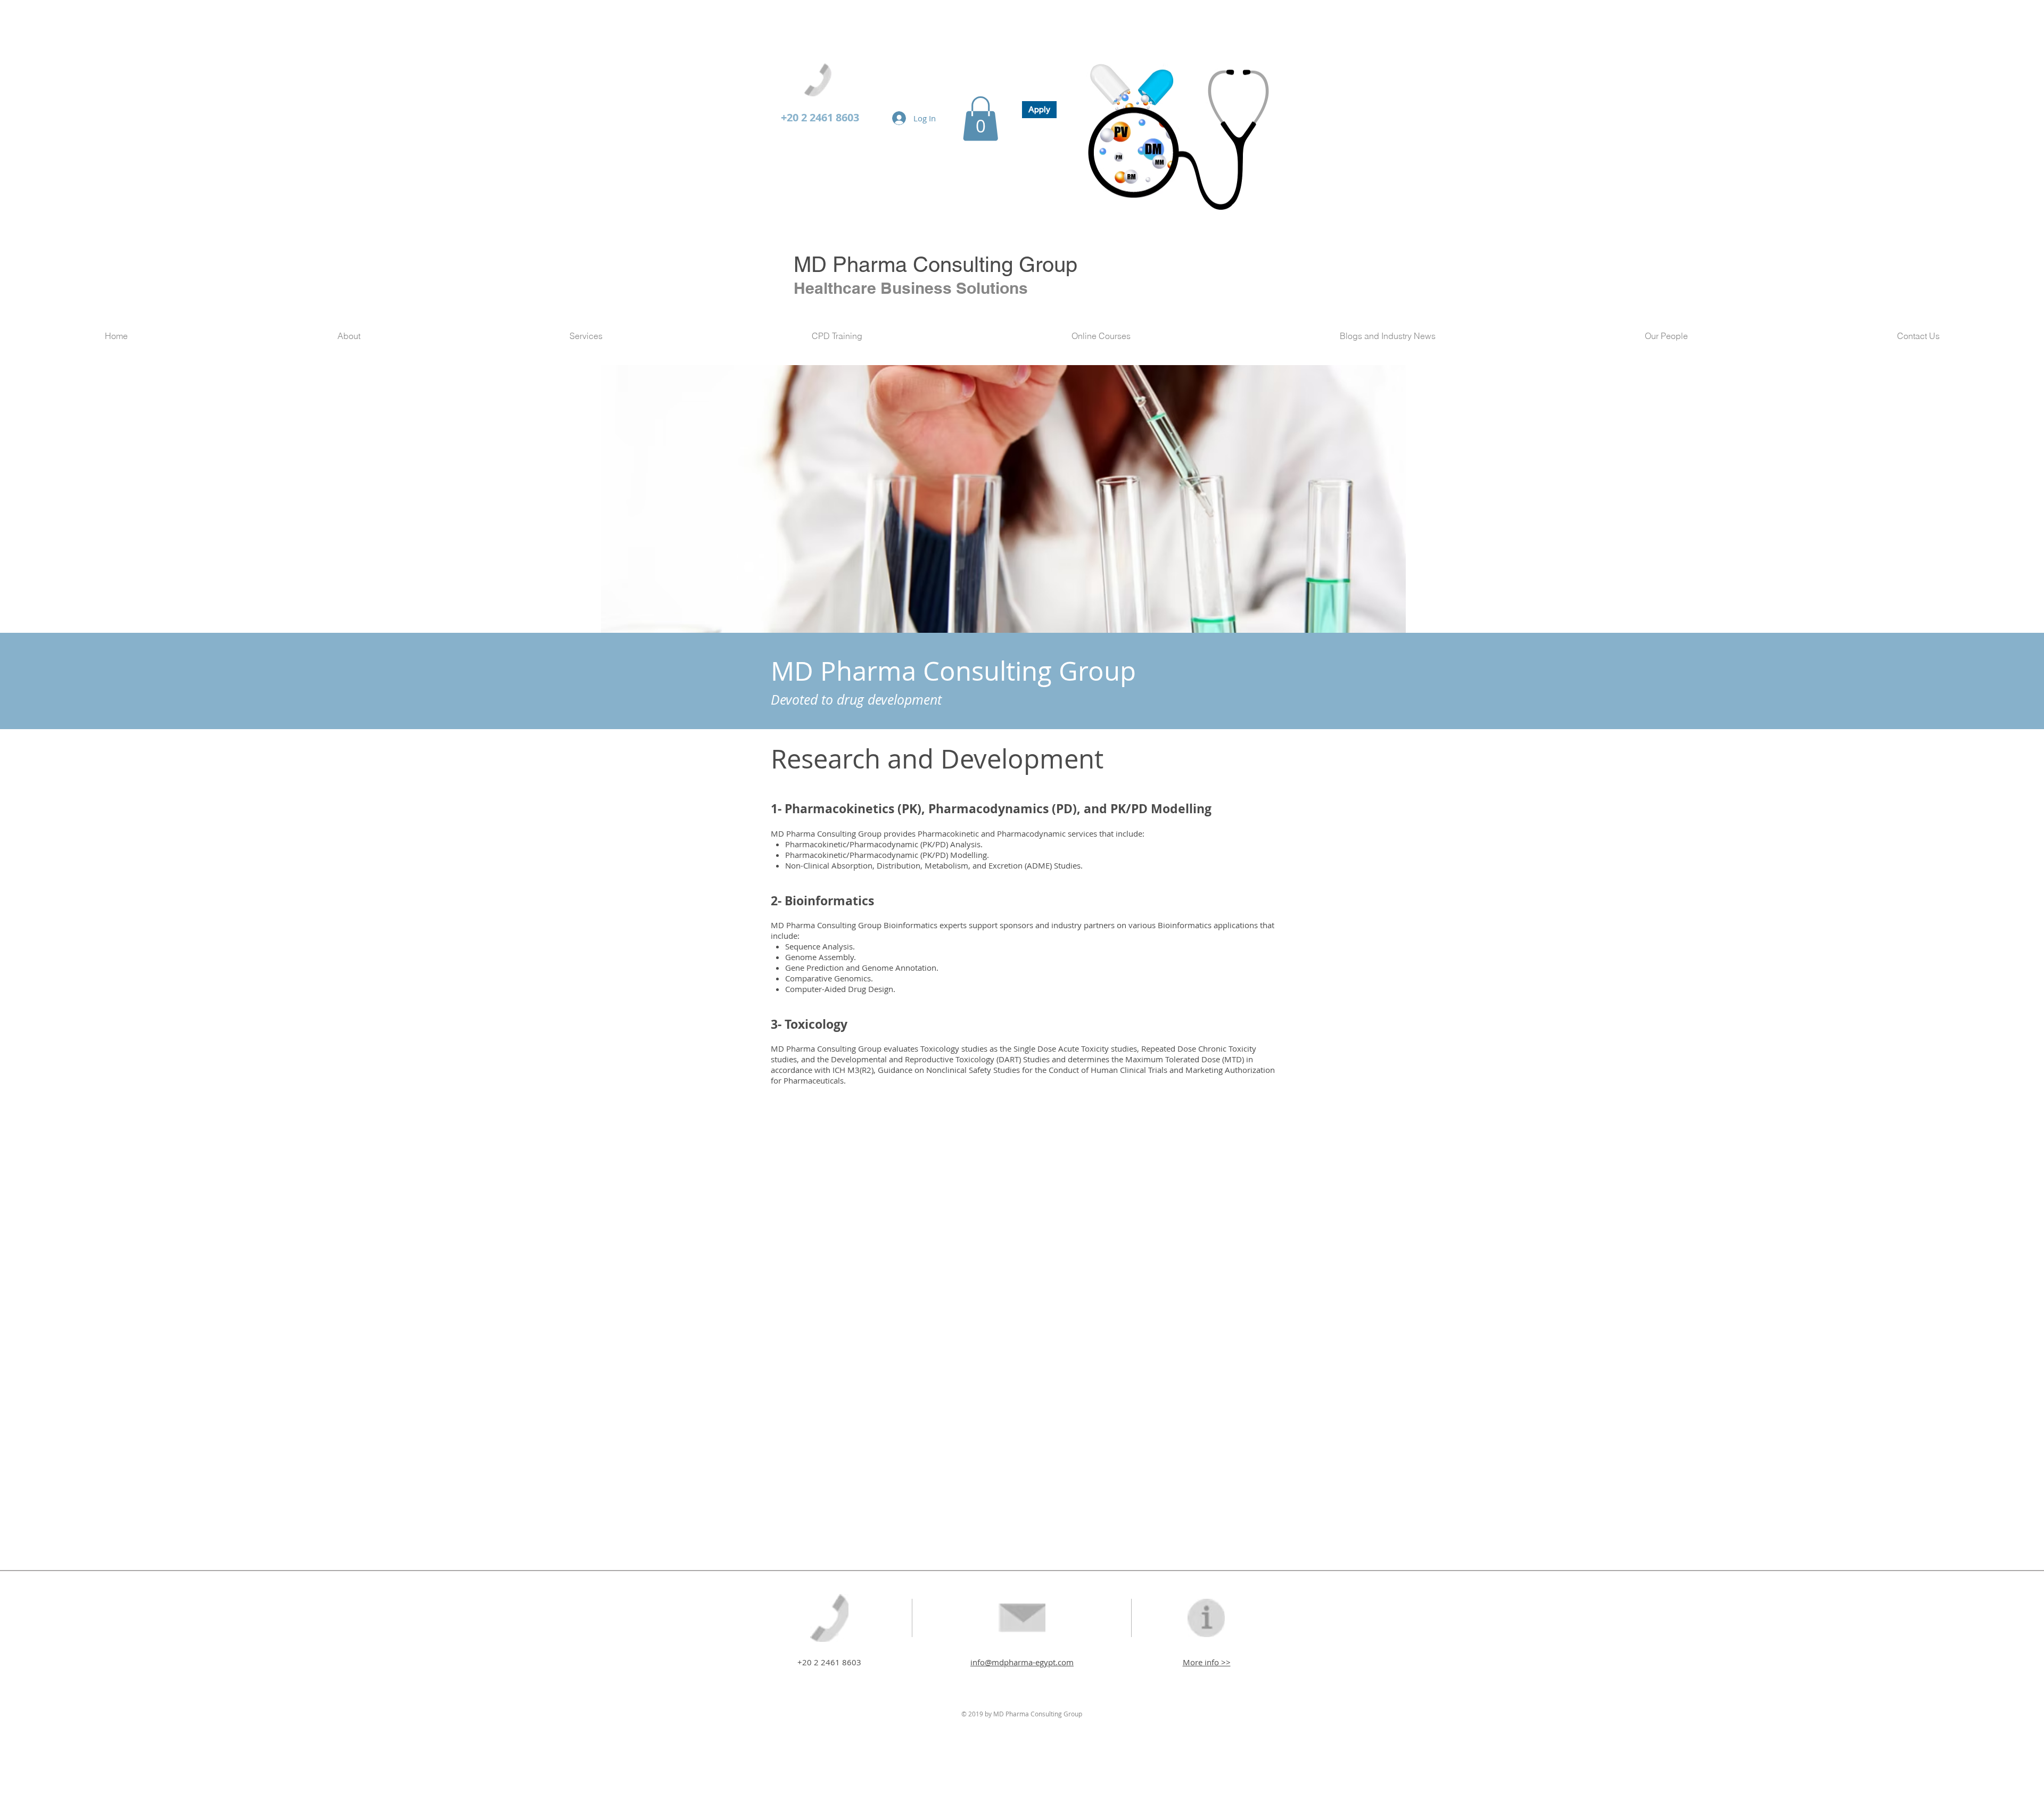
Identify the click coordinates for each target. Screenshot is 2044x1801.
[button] (980, 119)
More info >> (1207, 1662)
